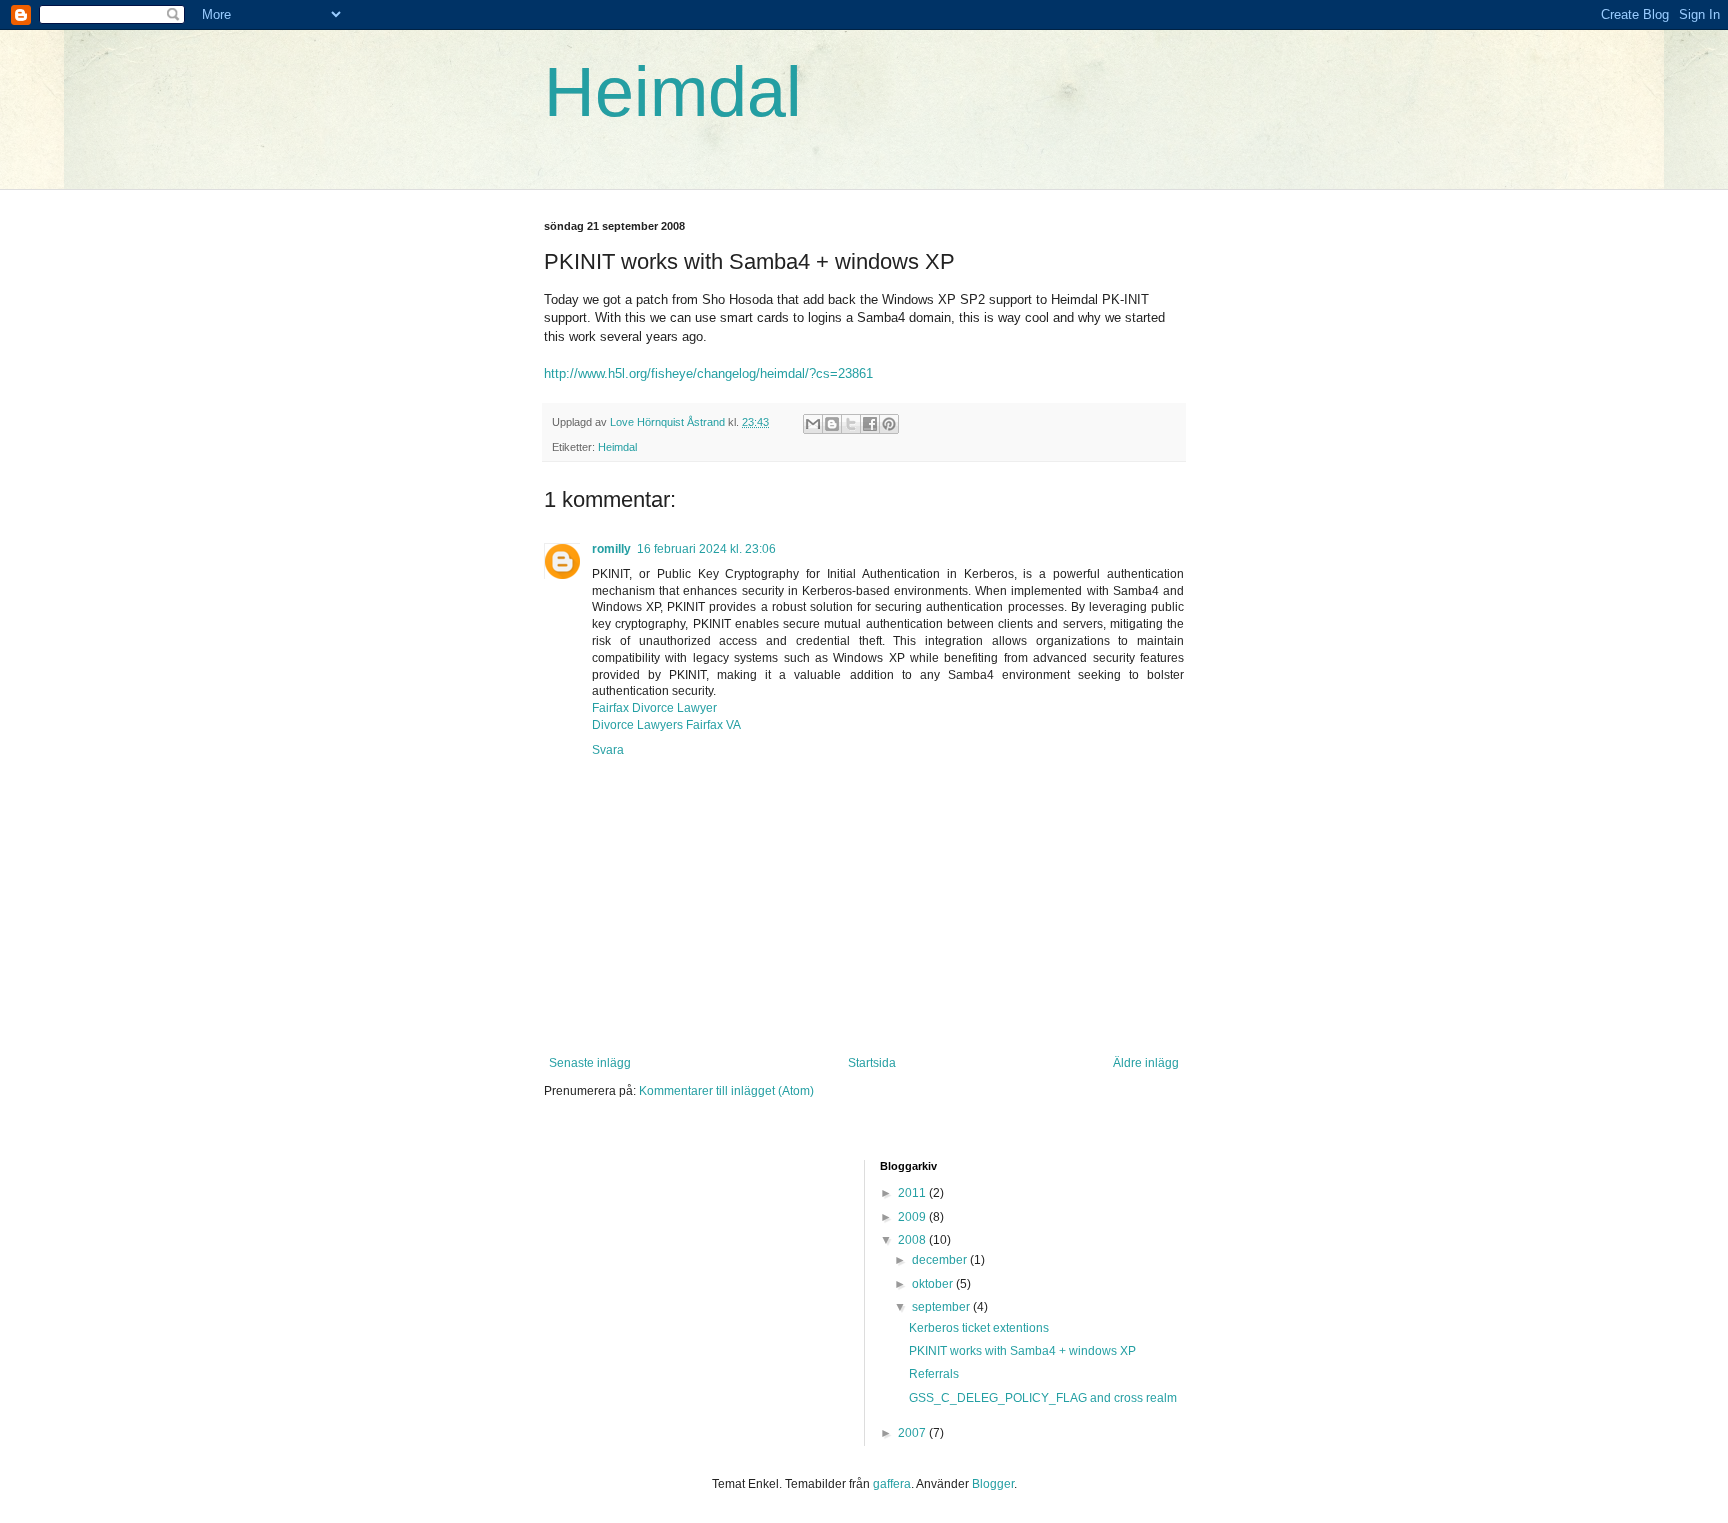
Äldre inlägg (1146, 1063)
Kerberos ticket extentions (979, 1328)
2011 (913, 1193)
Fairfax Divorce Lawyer (654, 708)
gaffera (892, 1484)
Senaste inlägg (590, 1063)
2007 (913, 1433)
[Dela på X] (851, 424)
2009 (913, 1217)
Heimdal (673, 92)
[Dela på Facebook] (870, 424)
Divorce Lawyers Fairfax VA (666, 725)
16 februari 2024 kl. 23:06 (706, 549)
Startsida (872, 1063)
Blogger (993, 1484)
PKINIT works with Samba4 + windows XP (1022, 1351)
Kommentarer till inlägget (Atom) (726, 1091)
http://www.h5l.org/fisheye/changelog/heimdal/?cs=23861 (708, 373)
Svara (608, 750)
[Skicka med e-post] (813, 424)
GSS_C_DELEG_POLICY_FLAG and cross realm (1043, 1398)
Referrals (934, 1374)
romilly (611, 549)
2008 (913, 1240)
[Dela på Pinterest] (889, 424)
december (941, 1260)
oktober (934, 1284)
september (942, 1307)
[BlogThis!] (832, 424)
